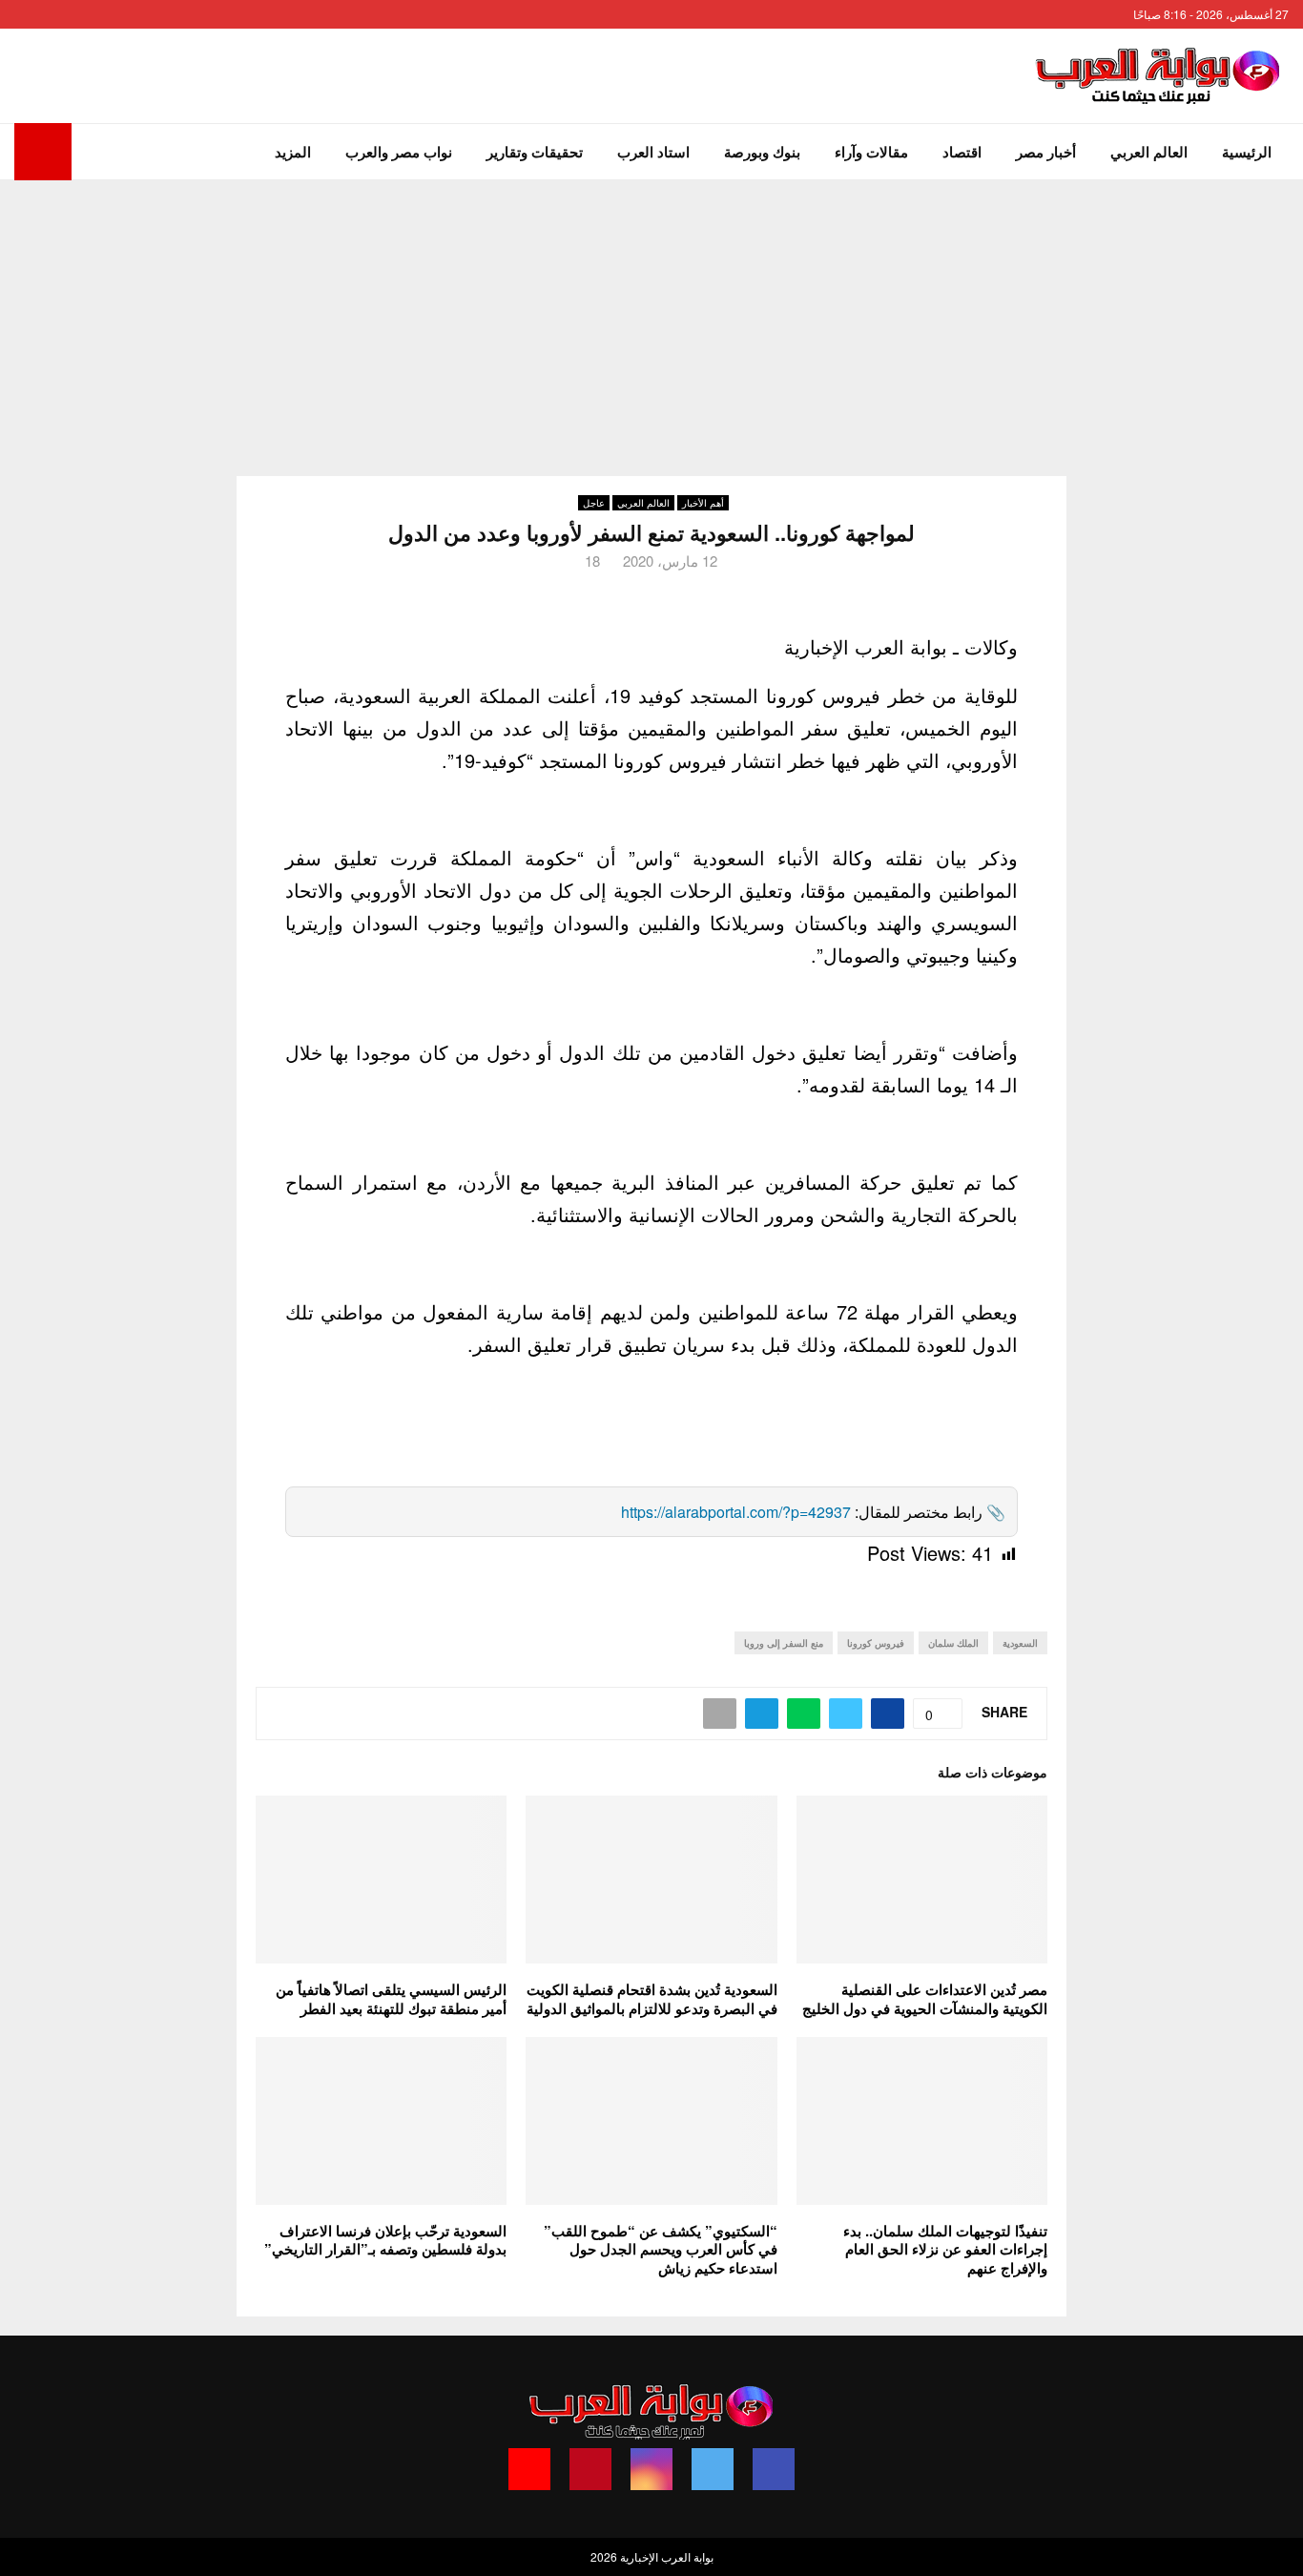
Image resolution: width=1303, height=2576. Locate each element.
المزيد (293, 152)
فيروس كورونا (876, 1643)
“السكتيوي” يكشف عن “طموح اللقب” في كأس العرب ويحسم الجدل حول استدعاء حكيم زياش (661, 2249)
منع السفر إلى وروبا (784, 1643)
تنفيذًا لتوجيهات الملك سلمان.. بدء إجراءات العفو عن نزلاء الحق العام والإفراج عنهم (945, 2249)
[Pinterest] (590, 2469)
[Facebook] (774, 2469)
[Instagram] (651, 2469)
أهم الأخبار (703, 503)
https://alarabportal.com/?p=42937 (736, 1512)
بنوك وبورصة (762, 152)
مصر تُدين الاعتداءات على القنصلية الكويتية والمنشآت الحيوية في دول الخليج (925, 1999)
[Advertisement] (651, 323)
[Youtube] (529, 2469)
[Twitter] (713, 2469)
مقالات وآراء (871, 152)
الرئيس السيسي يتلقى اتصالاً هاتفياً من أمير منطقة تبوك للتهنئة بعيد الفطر (391, 1999)
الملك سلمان (953, 1643)
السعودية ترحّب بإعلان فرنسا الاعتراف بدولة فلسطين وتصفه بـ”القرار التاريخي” (385, 2240)
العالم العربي (1149, 152)
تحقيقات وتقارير (535, 152)
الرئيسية (1247, 152)
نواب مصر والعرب (399, 152)
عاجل (594, 503)
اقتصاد (962, 152)
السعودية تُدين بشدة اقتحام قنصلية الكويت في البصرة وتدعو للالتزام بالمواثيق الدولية (652, 1999)
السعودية (1020, 1643)
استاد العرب (653, 152)
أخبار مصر (1046, 152)
